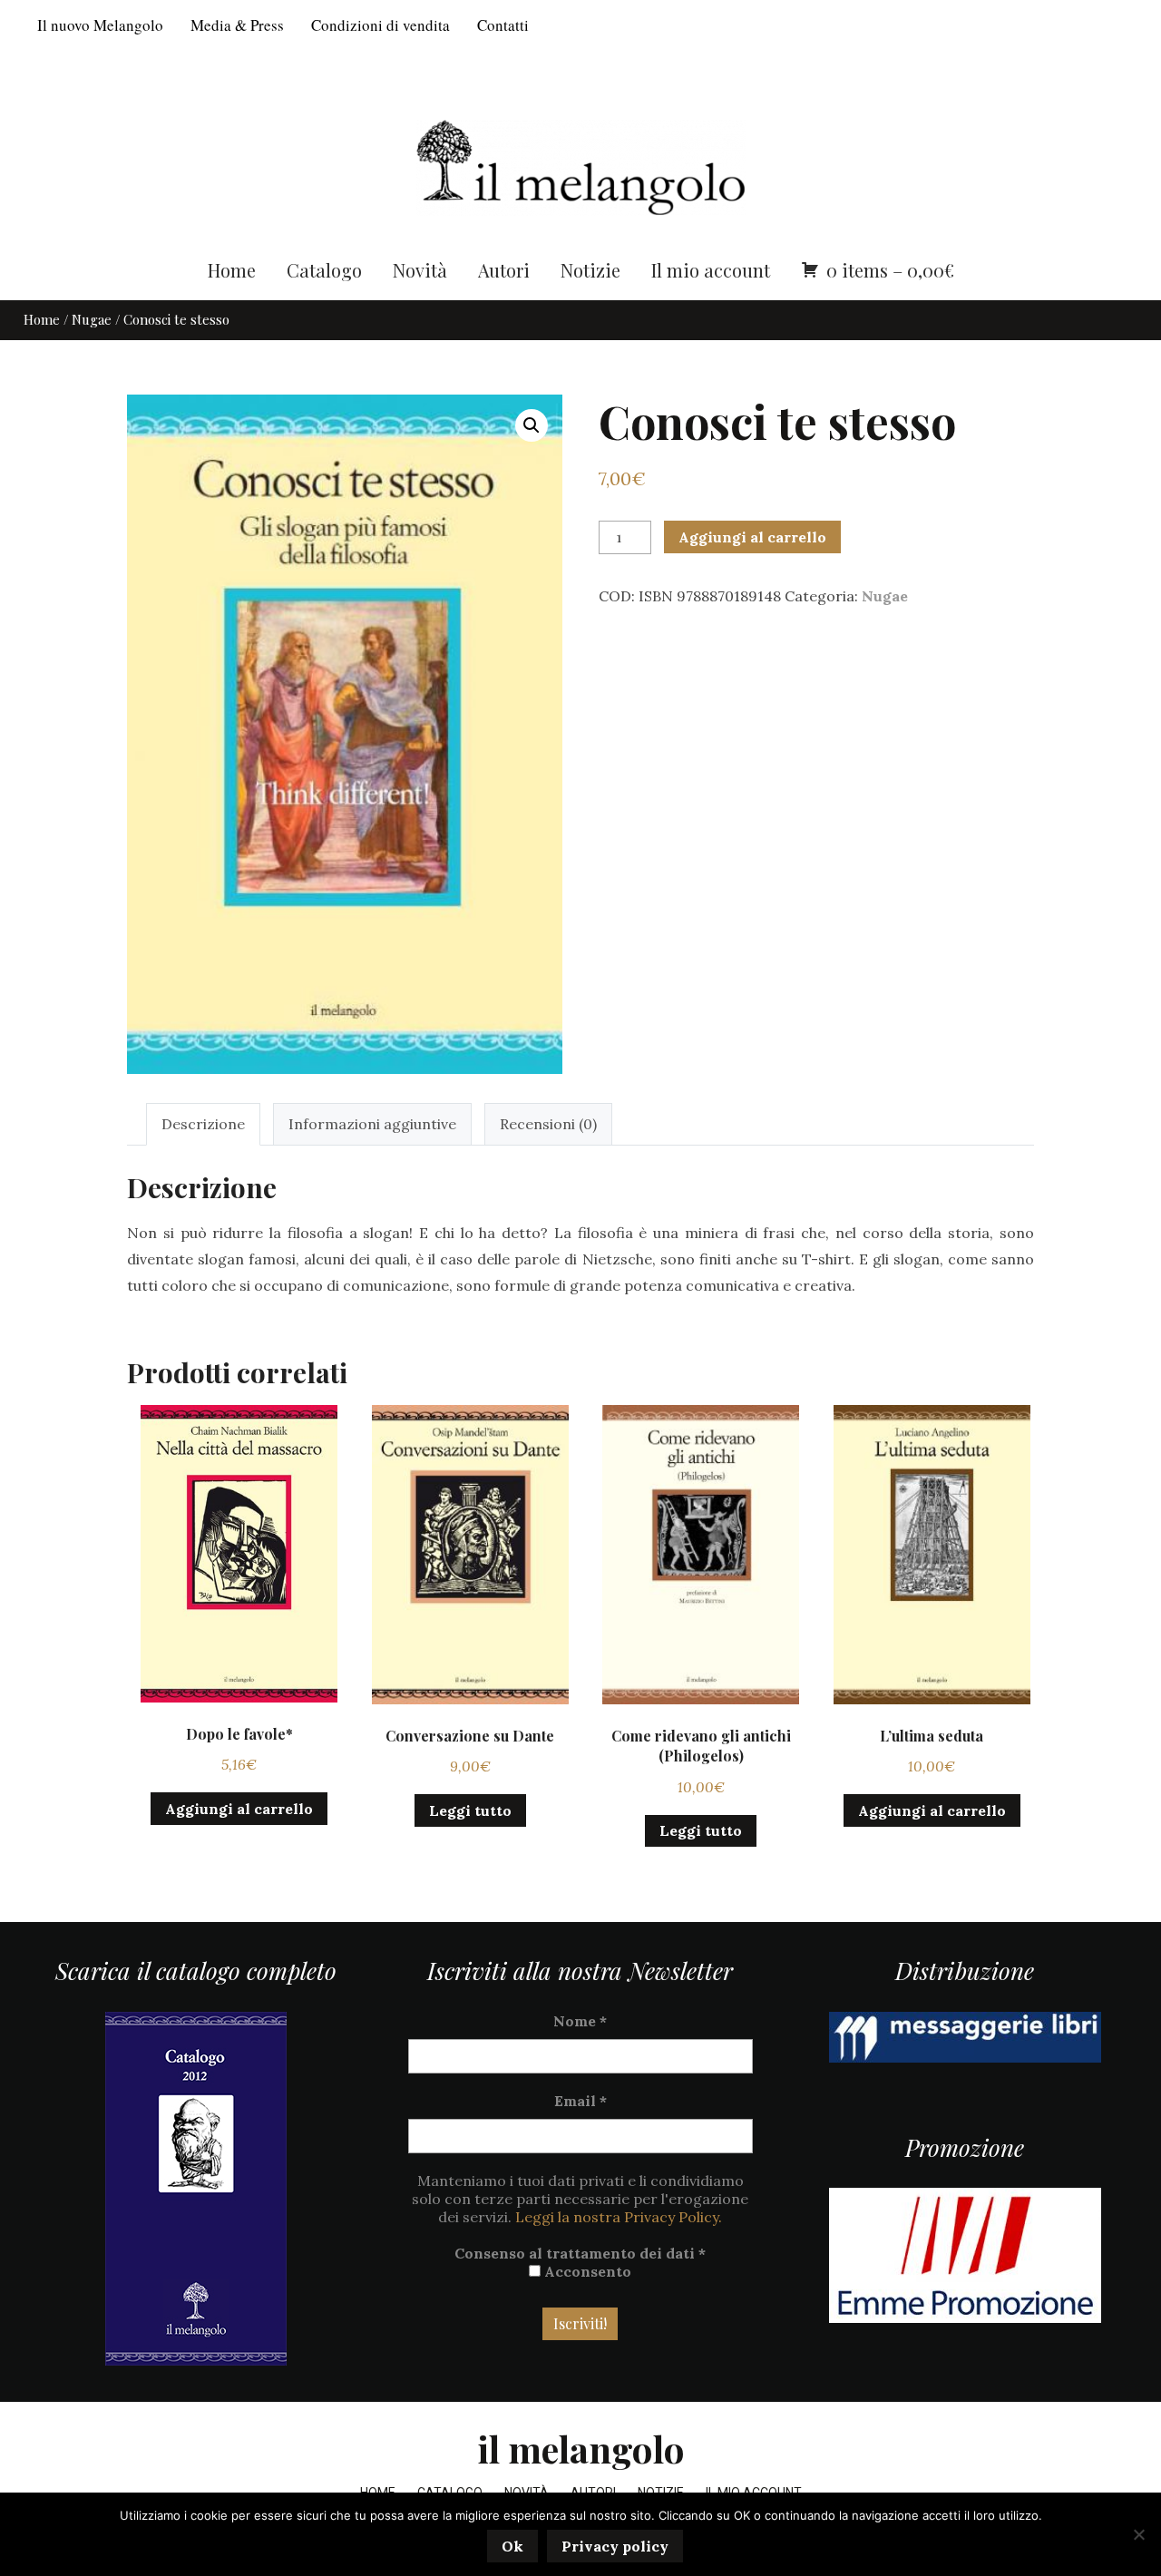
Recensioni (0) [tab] (548, 1124)
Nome (580, 2021)
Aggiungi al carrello (752, 537)
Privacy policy (615, 2546)
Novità (420, 270)
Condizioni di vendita (380, 25)
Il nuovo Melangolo (100, 25)
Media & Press (237, 25)
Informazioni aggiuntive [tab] (372, 1124)
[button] (532, 425)
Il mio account (711, 270)
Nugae (92, 319)
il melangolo (581, 2449)
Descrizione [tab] (203, 1124)
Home (232, 270)
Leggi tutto (470, 1810)
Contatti (503, 25)
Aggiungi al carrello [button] (239, 1809)
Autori (504, 270)
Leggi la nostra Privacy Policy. (619, 2217)
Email (580, 2101)
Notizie (590, 270)
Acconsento (586, 2271)
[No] (1138, 2534)
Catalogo (324, 270)
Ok (512, 2546)
